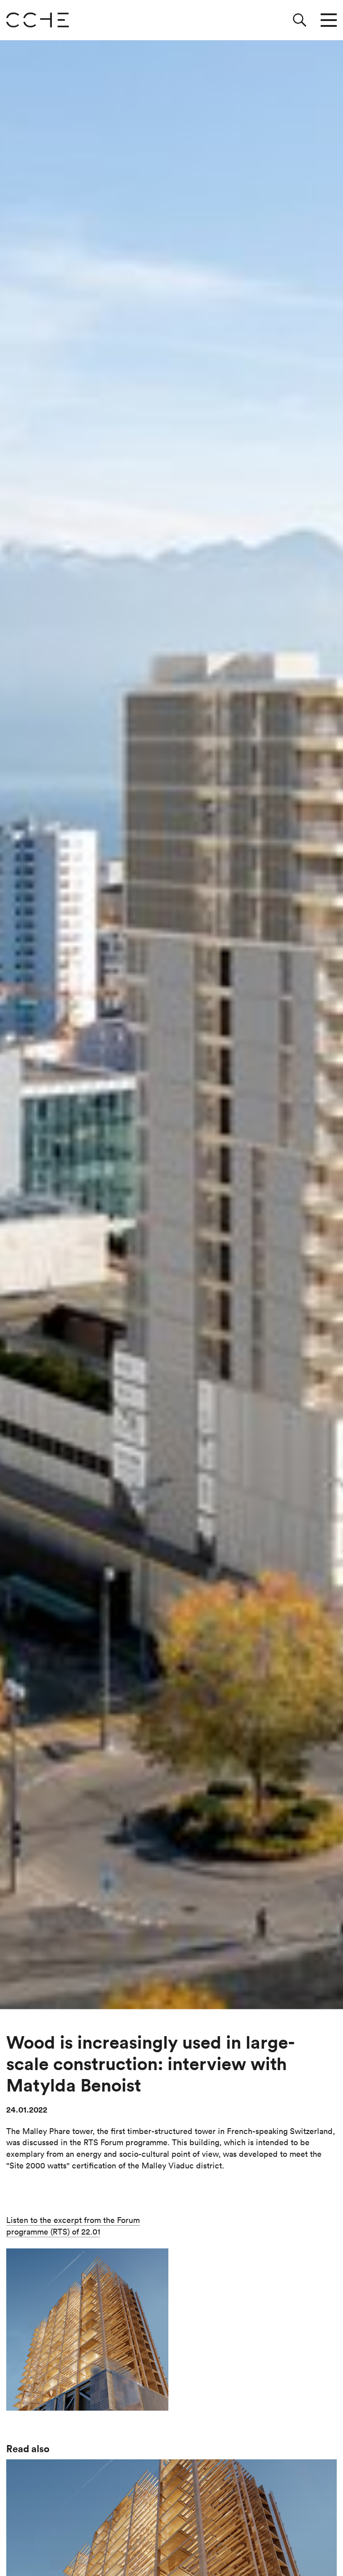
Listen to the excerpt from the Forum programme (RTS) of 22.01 (73, 2226)
